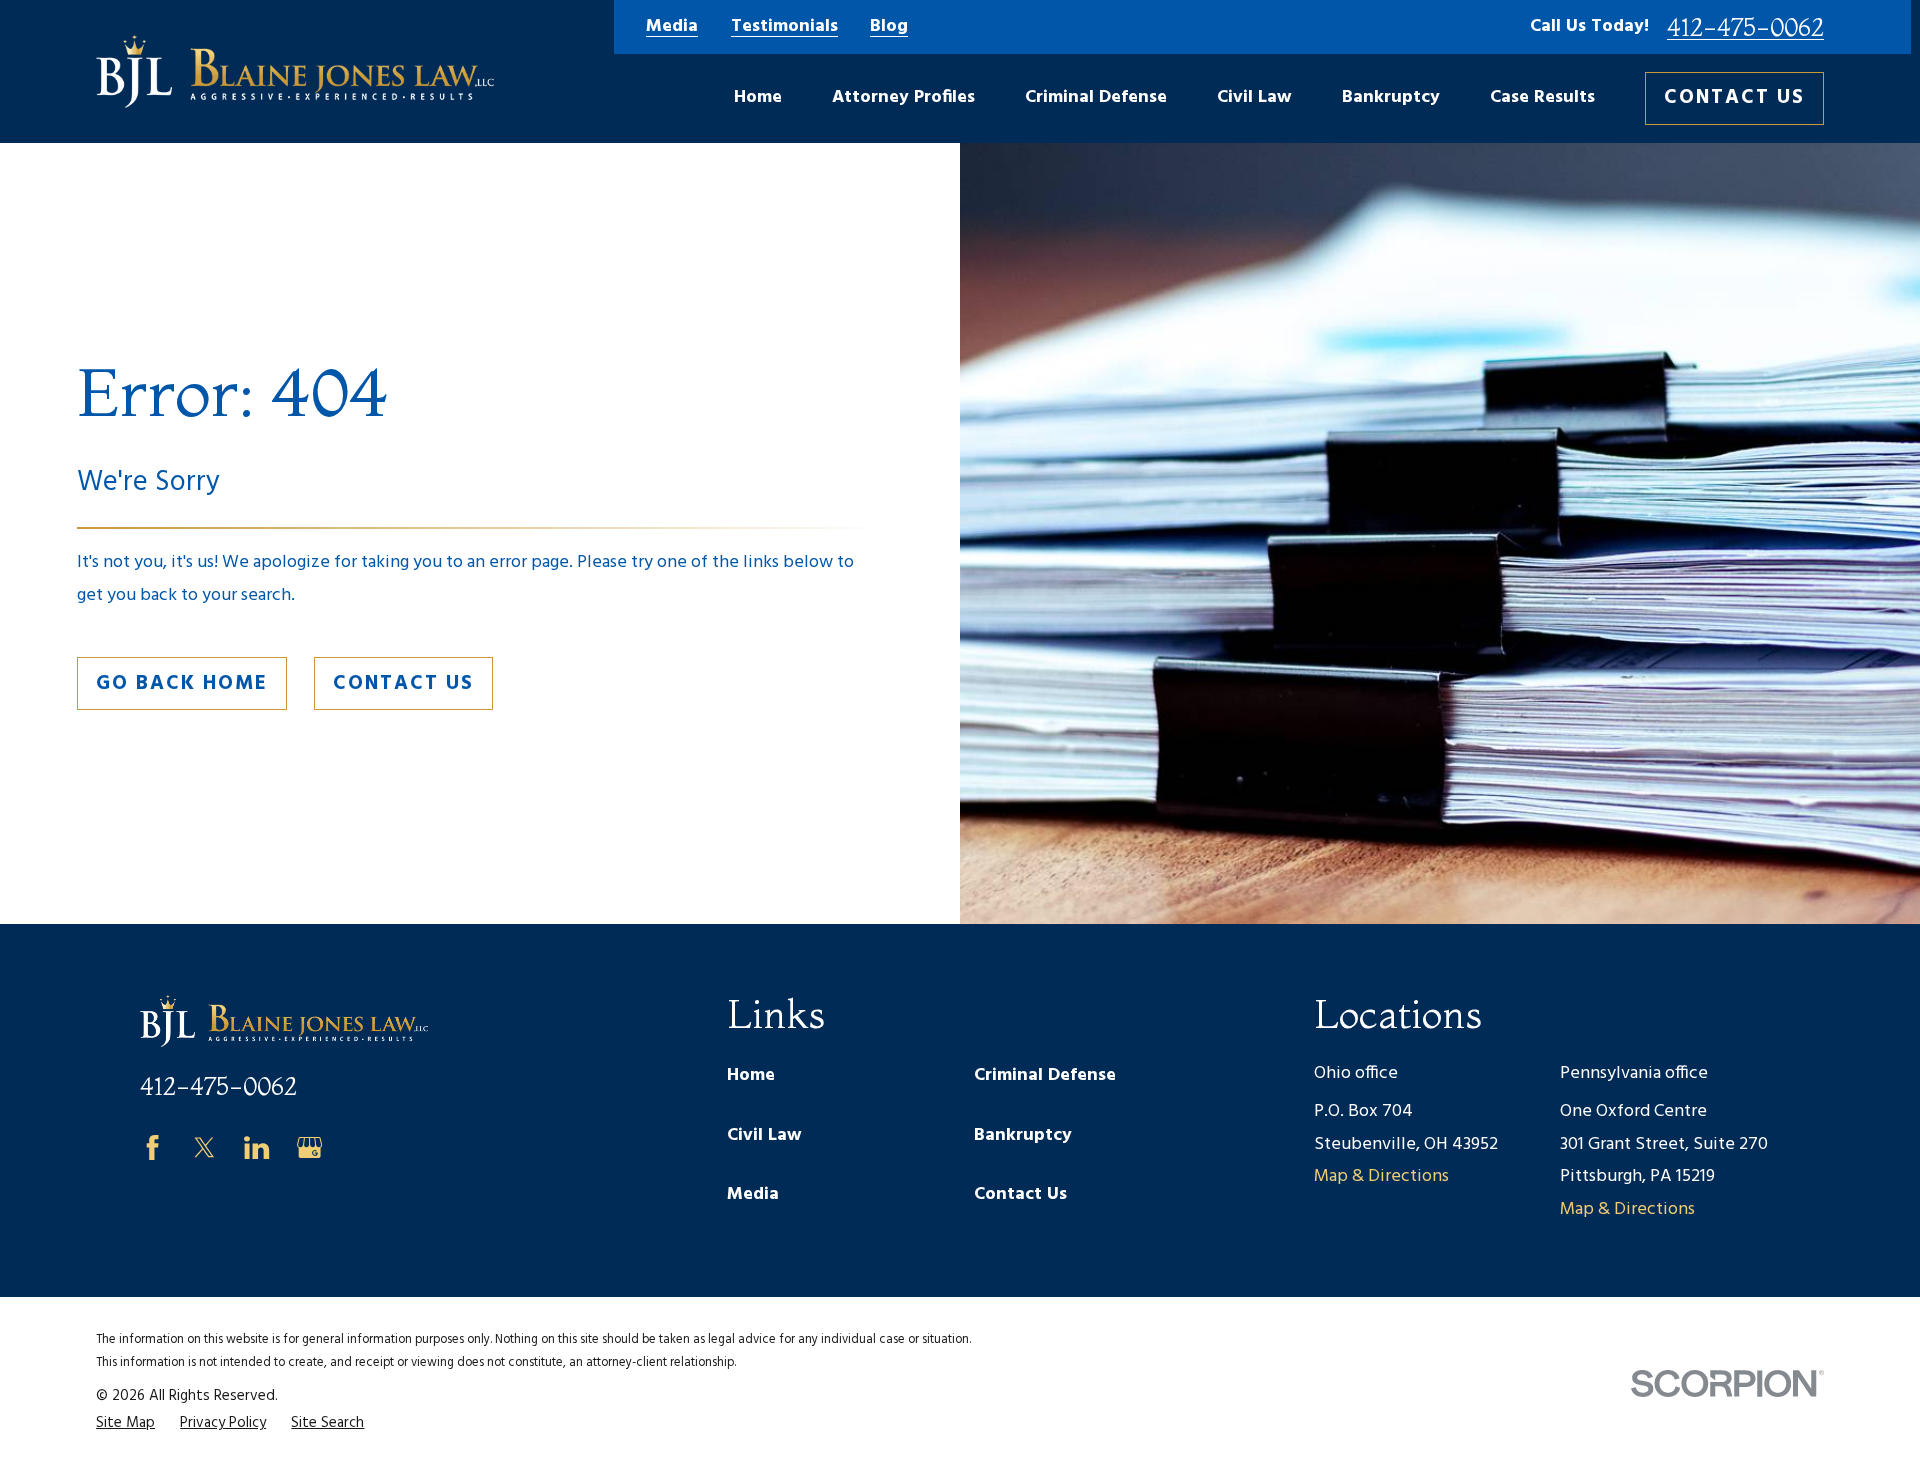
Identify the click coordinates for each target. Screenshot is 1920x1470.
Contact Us (1734, 98)
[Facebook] (152, 1147)
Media (672, 27)
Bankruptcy (1023, 1135)
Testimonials (784, 27)
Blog (889, 27)
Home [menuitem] (758, 97)
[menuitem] (125, 1423)
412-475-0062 (1745, 27)
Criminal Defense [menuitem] (1096, 97)
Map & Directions (1381, 1176)
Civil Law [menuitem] (1254, 97)
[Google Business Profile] (309, 1147)
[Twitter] (204, 1147)
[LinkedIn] (256, 1147)
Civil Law (764, 1135)
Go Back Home (182, 684)
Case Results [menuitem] (1542, 97)
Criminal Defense (1045, 1075)
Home (751, 1075)
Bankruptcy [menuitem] (1391, 97)
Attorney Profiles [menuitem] (903, 97)
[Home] (295, 71)
